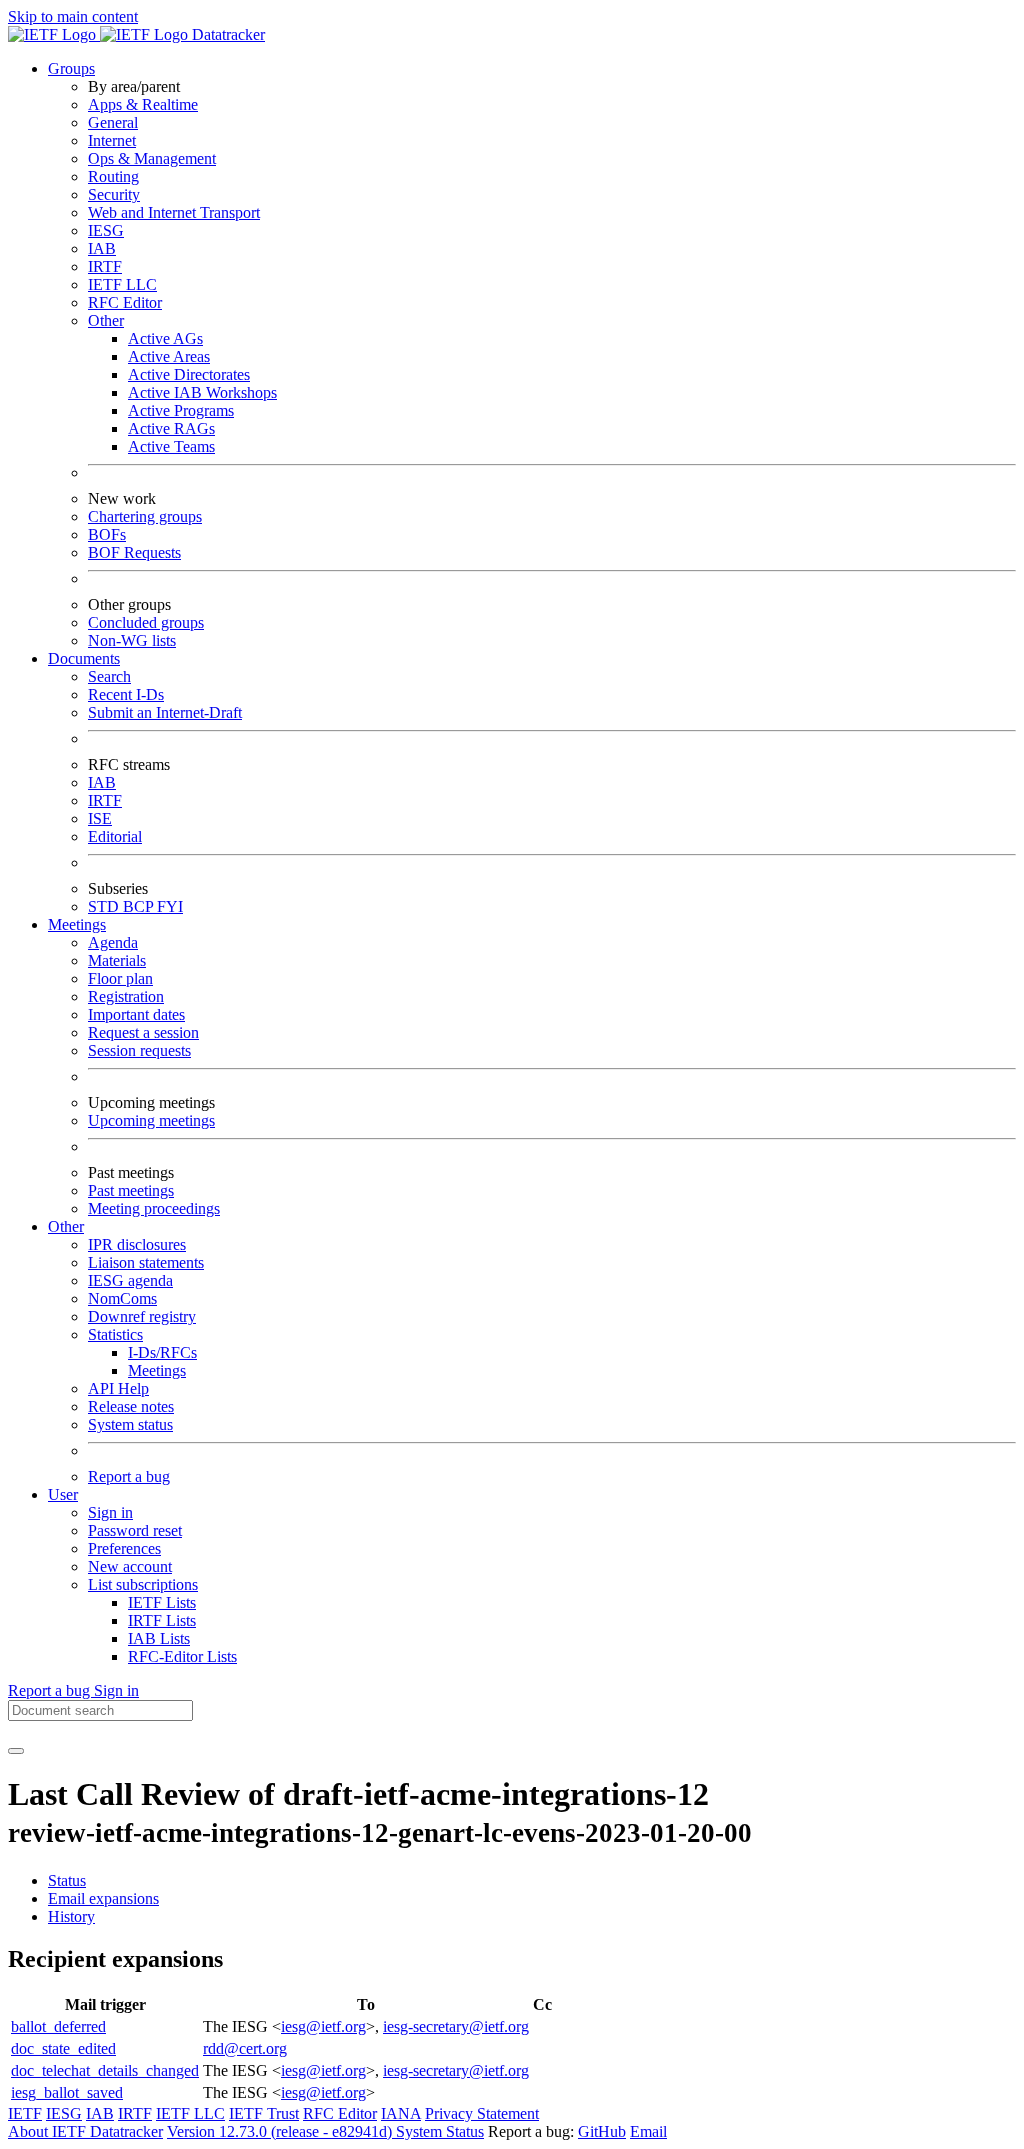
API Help (118, 1388)
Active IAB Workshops (202, 392)
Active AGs (165, 338)
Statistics (115, 1334)
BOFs (107, 534)
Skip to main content (73, 16)
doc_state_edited (63, 2048)
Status (67, 1880)
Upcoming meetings (151, 1120)
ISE (100, 818)
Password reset (135, 1530)
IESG (106, 230)
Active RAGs (171, 428)
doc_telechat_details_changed (105, 2070)
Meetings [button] (77, 924)
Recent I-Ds (126, 694)
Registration (126, 996)
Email (648, 2131)
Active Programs (181, 410)
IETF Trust (264, 2113)
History (71, 1916)
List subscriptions (143, 1584)
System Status (440, 2131)
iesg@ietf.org (323, 2026)
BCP (140, 906)
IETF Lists (162, 1602)
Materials (117, 960)
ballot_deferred (58, 2026)
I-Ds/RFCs (162, 1352)
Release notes (131, 1406)
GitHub (602, 2131)
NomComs (122, 1298)
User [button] (63, 1494)
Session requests (139, 1050)
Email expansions (103, 1898)
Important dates (136, 1014)
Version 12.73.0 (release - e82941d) (281, 2131)
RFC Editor (125, 302)
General (113, 122)
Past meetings (131, 1190)
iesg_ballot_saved (67, 2092)
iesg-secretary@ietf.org (456, 2026)
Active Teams (171, 446)
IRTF (105, 266)
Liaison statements (146, 1262)
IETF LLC (122, 284)
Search (109, 676)
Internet (112, 140)
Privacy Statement (482, 2113)
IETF (25, 2113)
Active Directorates (189, 374)
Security (114, 194)
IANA (401, 2113)
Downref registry (142, 1316)
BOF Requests (134, 552)
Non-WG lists (132, 640)
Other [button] (66, 1226)
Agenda (113, 942)
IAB (102, 248)
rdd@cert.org (245, 2048)
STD (105, 906)
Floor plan (120, 978)
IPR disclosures (137, 1244)
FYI (170, 906)
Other (106, 320)
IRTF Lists (162, 1620)
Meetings (157, 1370)
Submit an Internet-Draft (165, 712)
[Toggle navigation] (16, 1751)
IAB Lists (159, 1638)
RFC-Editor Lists (182, 1656)
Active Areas (169, 356)
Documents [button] (84, 658)
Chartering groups (145, 516)
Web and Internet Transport (174, 212)
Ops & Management (152, 158)
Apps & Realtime (143, 104)
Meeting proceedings (154, 1208)
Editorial (115, 836)
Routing (113, 176)
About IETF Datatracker (85, 2131)
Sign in (110, 1512)
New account (130, 1566)
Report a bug (129, 1476)
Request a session (143, 1032)
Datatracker (226, 34)
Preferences (124, 1548)
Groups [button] (71, 68)
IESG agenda (130, 1280)
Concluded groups (146, 622)
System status (130, 1424)
